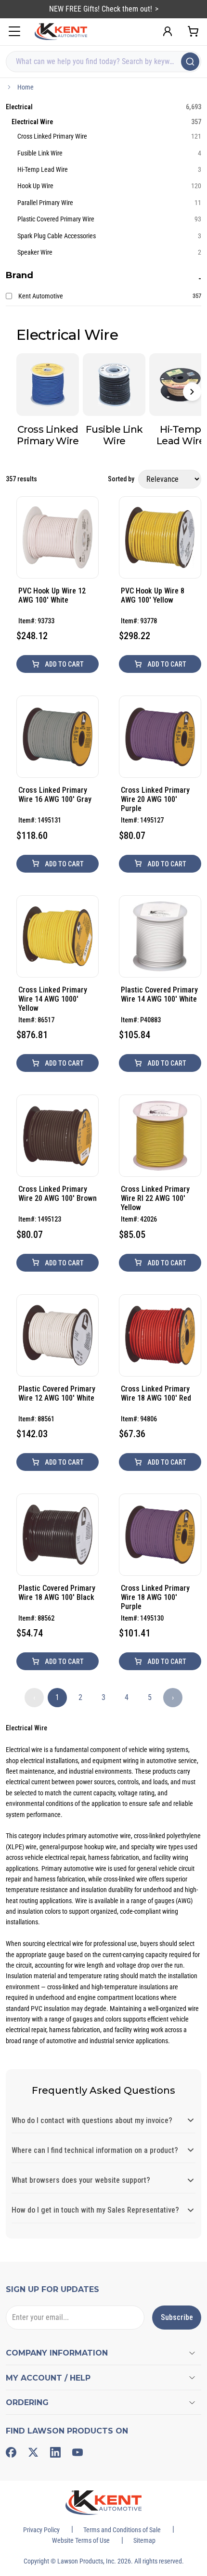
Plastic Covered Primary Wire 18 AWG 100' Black (57, 1593)
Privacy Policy (41, 2530)
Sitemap (144, 2540)
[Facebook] (11, 2452)
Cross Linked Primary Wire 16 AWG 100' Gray (55, 795)
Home (26, 87)
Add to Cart (64, 664)
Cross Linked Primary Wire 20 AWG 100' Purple (155, 799)
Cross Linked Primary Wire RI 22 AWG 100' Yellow (155, 1198)
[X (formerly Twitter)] (33, 2452)
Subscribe (177, 2317)
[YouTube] (78, 2452)
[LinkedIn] (55, 2452)
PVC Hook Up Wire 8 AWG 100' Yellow (153, 595)
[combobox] (103, 62)
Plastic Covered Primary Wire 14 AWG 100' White (159, 994)
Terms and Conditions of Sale (122, 2530)
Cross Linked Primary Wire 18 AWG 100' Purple (155, 1597)
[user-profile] (168, 31)
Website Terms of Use (81, 2540)
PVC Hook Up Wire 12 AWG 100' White (52, 595)
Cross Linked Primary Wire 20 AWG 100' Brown (58, 1194)
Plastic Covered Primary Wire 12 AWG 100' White (57, 1393)
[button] (192, 392)
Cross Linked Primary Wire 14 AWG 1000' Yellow (53, 999)
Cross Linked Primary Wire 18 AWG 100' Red (156, 1393)
